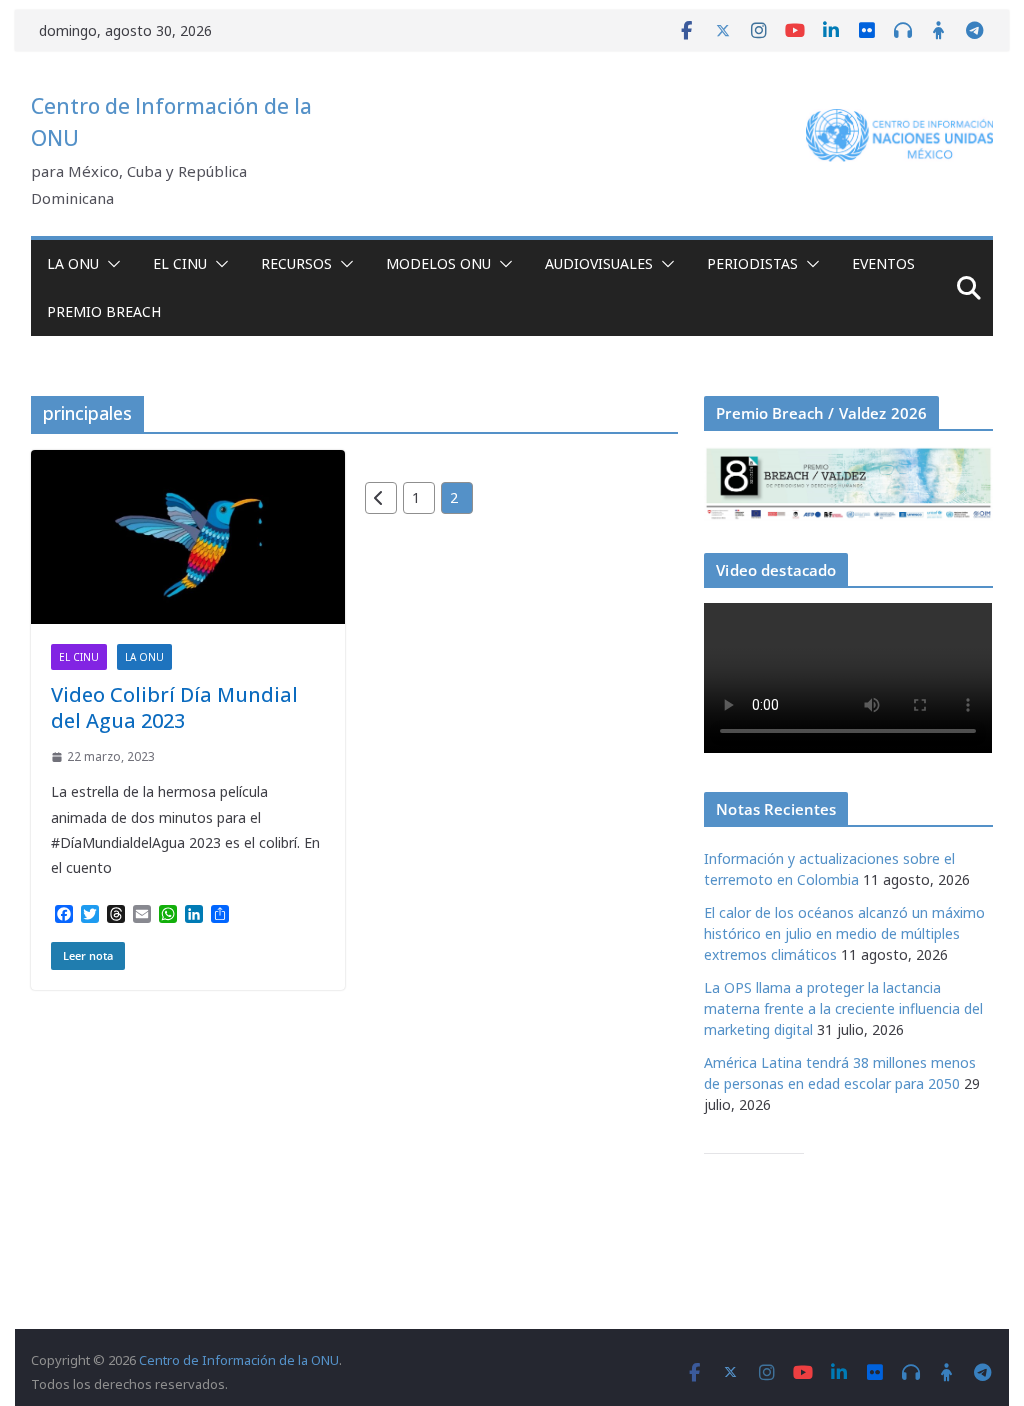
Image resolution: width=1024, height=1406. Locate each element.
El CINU (180, 263)
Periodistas (752, 263)
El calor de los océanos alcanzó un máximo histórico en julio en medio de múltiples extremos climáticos (844, 933)
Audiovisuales (599, 263)
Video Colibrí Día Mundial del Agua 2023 (174, 707)
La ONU (73, 263)
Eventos (883, 263)
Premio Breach (104, 311)
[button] (110, 264)
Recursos (296, 263)
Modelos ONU (438, 263)
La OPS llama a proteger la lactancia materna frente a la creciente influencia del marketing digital (843, 1008)
